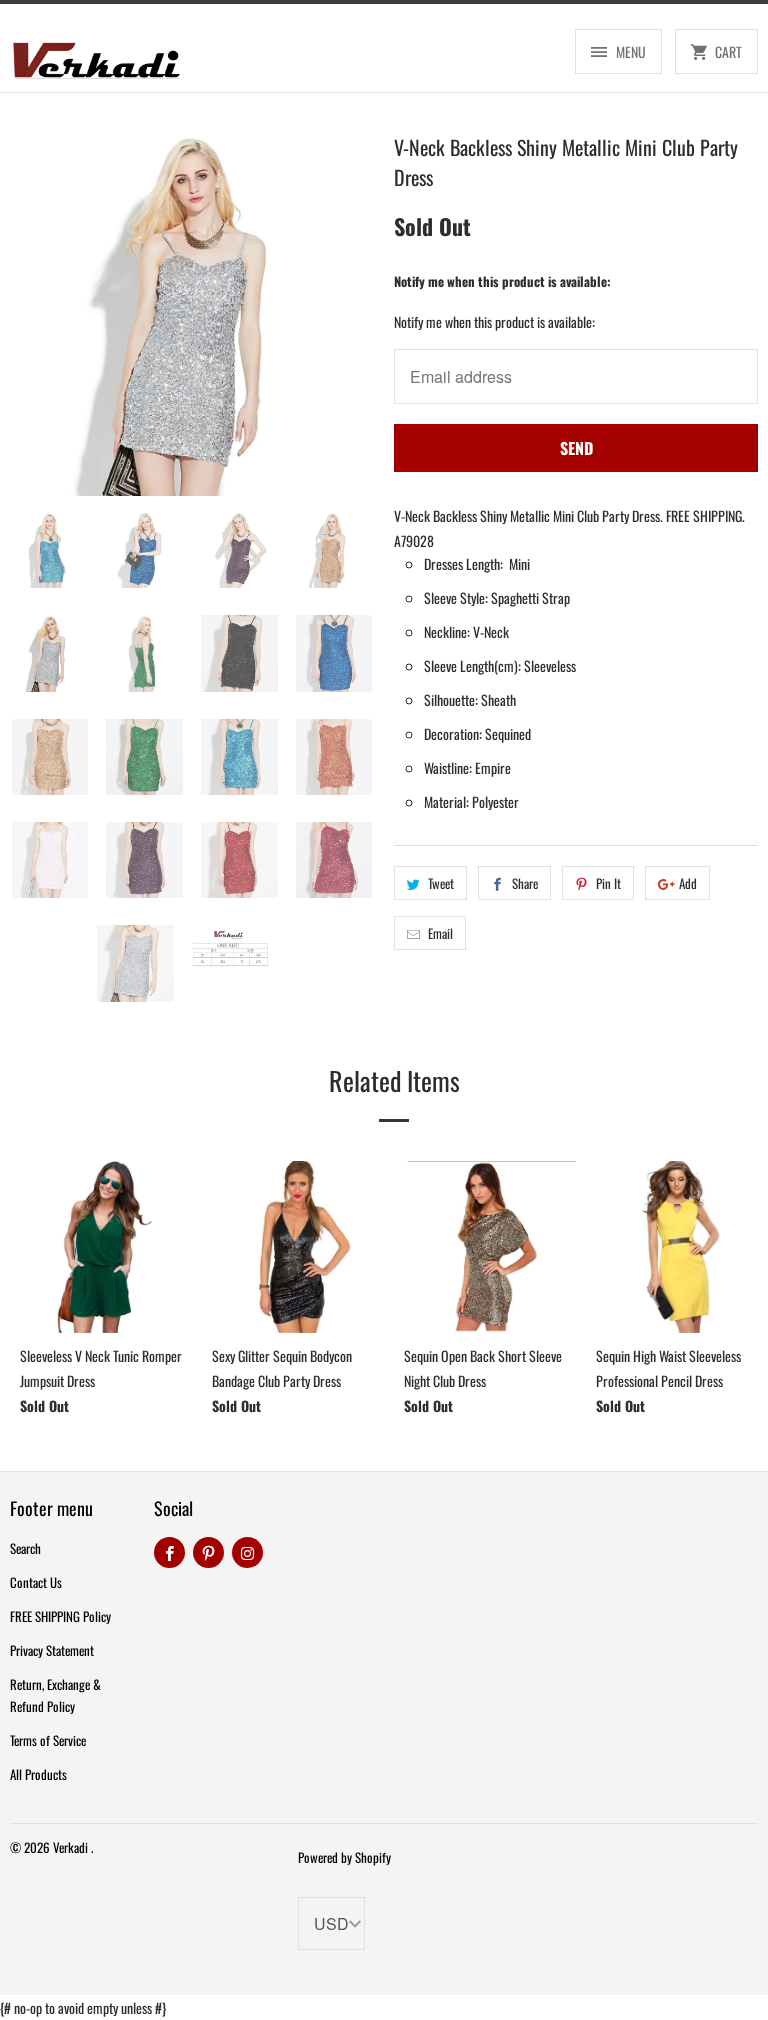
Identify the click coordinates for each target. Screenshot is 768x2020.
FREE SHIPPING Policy (60, 1616)
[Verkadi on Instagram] (247, 1552)
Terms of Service (48, 1740)
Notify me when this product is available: (502, 281)
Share (525, 883)
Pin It (608, 883)
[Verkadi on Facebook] (169, 1552)
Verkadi (72, 1847)
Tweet (441, 883)
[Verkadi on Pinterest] (208, 1552)
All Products (38, 1774)
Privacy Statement (52, 1650)
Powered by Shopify (344, 1857)
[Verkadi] (96, 55)
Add (688, 883)
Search (25, 1548)
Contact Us (36, 1582)
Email (440, 933)
